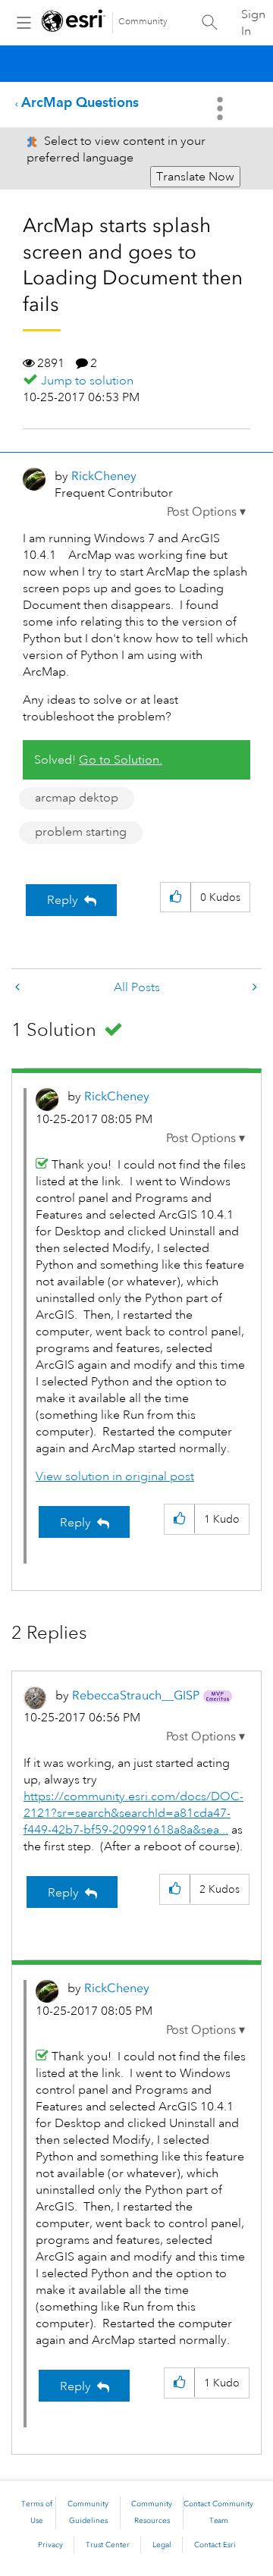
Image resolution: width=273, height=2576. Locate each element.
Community (143, 22)
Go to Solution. (121, 760)
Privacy (50, 2545)
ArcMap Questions (80, 102)
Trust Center (108, 2545)
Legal (162, 2545)
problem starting (81, 832)
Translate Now (195, 177)
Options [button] (221, 108)
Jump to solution (87, 381)
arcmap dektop (77, 798)
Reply (63, 900)
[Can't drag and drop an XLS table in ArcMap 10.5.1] (19, 988)
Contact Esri (215, 2545)
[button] (206, 512)
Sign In (253, 23)
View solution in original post (115, 1476)
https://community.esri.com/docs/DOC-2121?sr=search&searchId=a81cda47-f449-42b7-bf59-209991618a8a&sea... (133, 1813)
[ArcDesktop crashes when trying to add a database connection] (253, 988)
